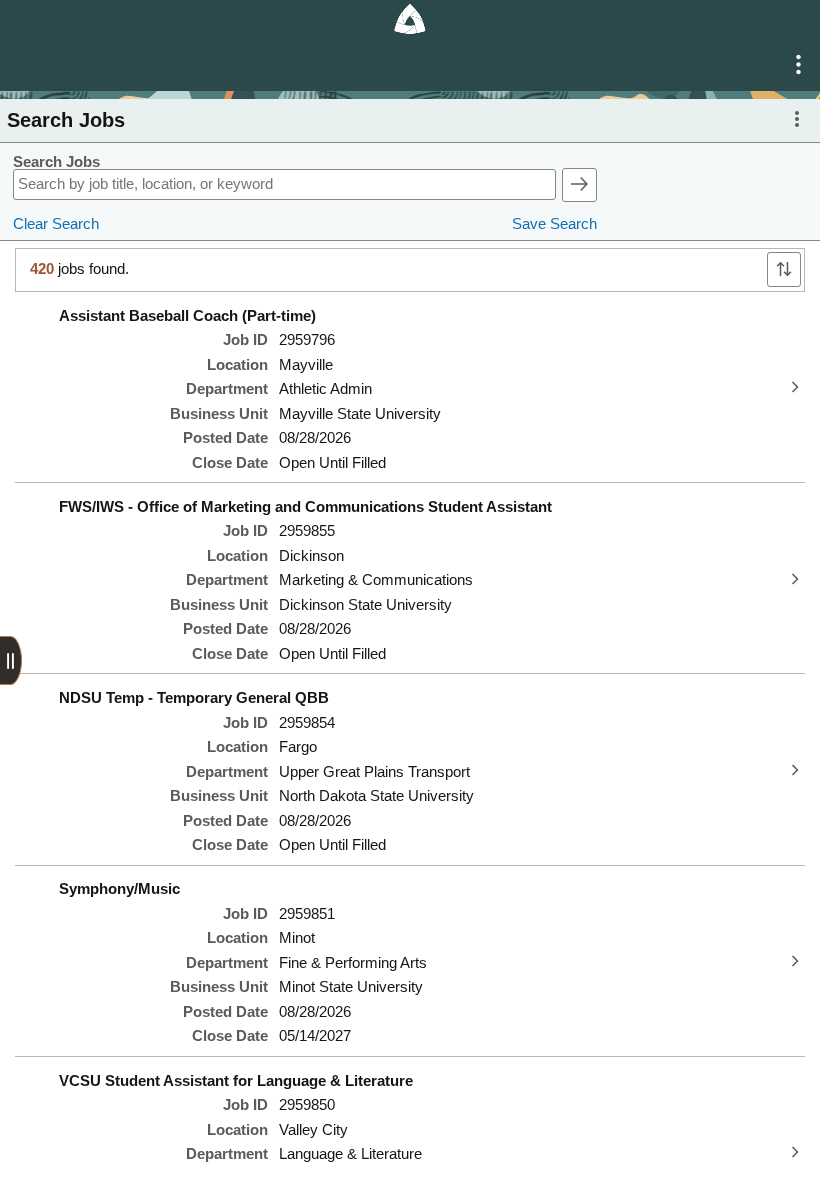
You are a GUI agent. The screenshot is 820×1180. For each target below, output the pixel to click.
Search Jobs (56, 162)
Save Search (554, 224)
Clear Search (56, 224)
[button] (798, 65)
